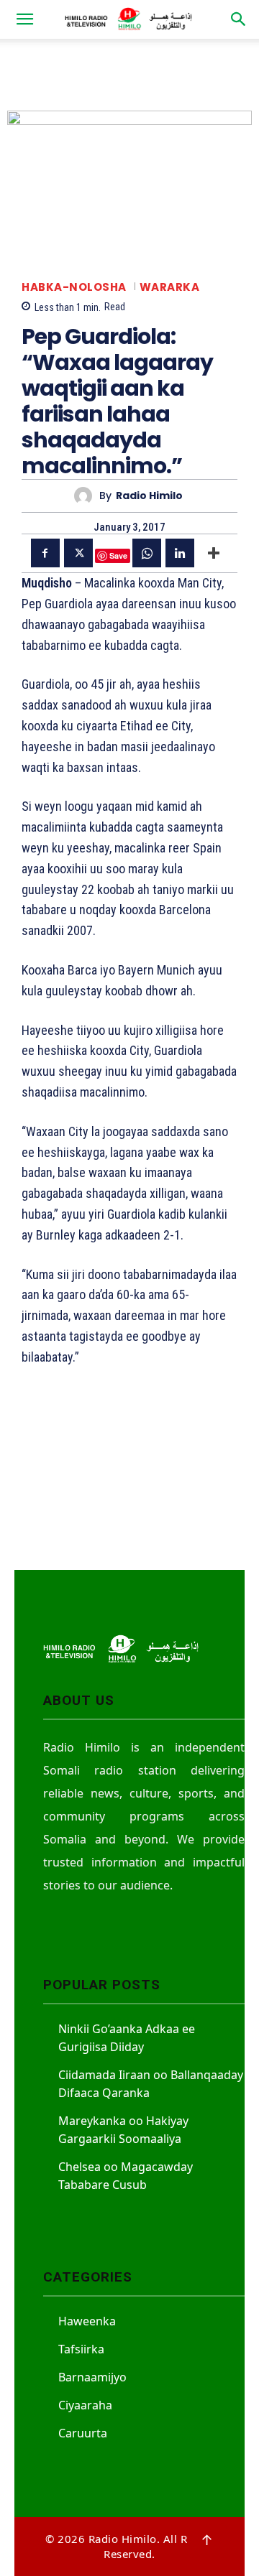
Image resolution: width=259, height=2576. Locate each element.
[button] (24, 19)
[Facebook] (45, 553)
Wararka (170, 287)
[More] (214, 553)
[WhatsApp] (147, 553)
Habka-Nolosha (74, 287)
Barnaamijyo (92, 2377)
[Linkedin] (180, 553)
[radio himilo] (87, 496)
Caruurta (83, 2433)
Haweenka (87, 2321)
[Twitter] (78, 553)
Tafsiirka (81, 2349)
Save (118, 555)
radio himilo (149, 496)
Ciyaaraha (85, 2405)
